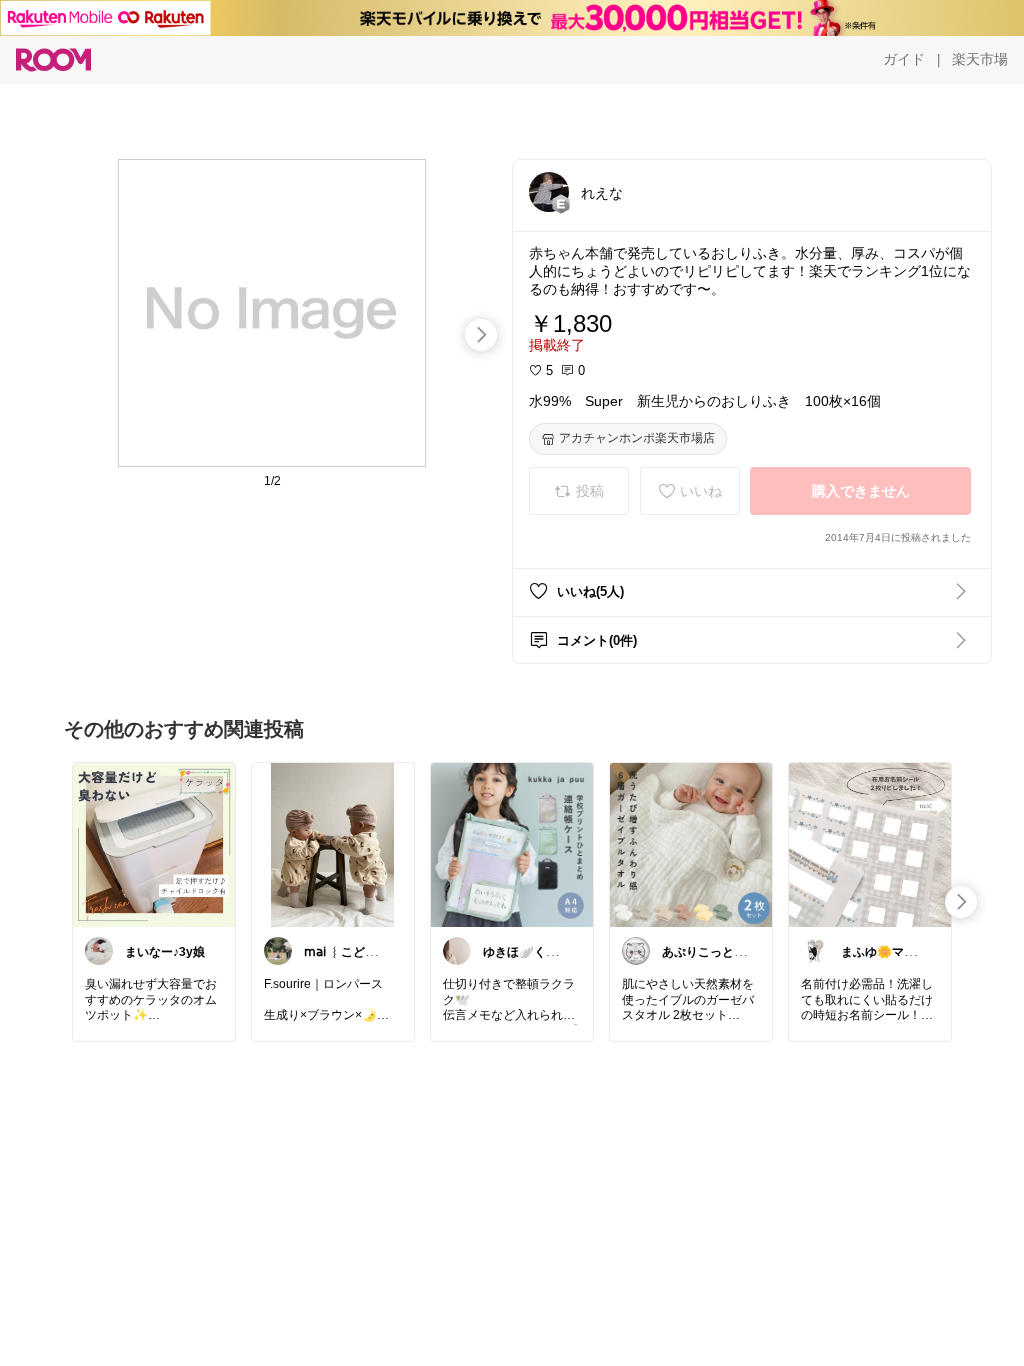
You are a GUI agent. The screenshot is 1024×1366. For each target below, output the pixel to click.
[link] (154, 844)
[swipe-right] (481, 335)
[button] (549, 192)
